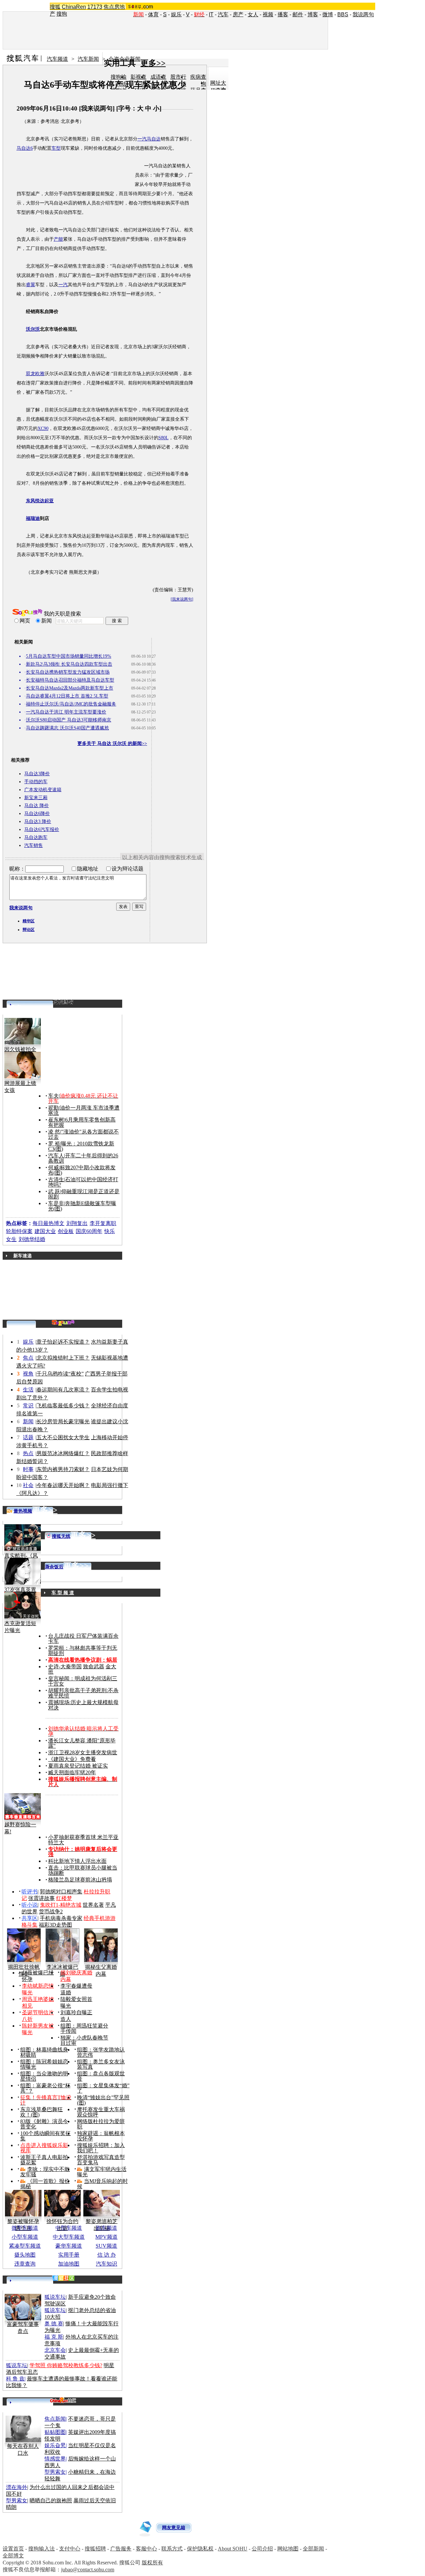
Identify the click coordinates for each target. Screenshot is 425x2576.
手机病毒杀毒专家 (61, 1918)
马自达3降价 (37, 774)
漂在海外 (17, 2487)
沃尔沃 (165, 347)
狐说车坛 (55, 2297)
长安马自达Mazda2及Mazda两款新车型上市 (70, 688)
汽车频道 (57, 59)
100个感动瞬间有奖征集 (45, 2136)
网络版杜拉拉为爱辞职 (101, 2124)
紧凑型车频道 (25, 2246)
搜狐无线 (61, 1536)
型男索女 (55, 2472)
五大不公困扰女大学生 (63, 1437)
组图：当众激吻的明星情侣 (44, 2076)
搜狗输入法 (42, 2549)
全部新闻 (313, 2549)
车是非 (56, 1203)
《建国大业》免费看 (72, 1759)
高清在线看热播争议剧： (77, 1660)
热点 (28, 1453)
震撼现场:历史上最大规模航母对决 (83, 1705)
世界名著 (93, 1905)
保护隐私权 (200, 2549)
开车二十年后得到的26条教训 (83, 1158)
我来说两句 (97, 108)
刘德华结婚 (32, 1239)
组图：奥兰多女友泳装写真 (101, 2064)
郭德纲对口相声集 (61, 1892)
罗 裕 (54, 1144)
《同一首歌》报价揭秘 (45, 2184)
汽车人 (56, 1156)
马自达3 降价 (38, 822)
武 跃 (54, 1191)
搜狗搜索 (27, 613)
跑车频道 (107, 2228)
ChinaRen (74, 7)
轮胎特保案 (19, 1231)
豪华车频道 (69, 2246)
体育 (153, 14)
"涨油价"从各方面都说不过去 (84, 1134)
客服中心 (146, 2549)
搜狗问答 (63, 1323)
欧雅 (40, 374)
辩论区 (29, 930)
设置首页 (13, 2549)
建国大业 (45, 1231)
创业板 (66, 1231)
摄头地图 (25, 2255)
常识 (28, 1406)
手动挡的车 (36, 782)
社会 (28, 1485)
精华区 (29, 921)
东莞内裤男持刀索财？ (63, 1469)
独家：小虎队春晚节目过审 (84, 2040)
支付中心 (70, 2549)
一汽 (63, 285)
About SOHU (233, 2549)
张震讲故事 (42, 1898)
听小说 (30, 1905)
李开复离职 (103, 1223)
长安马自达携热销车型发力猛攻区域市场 (68, 672)
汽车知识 (107, 2264)
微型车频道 (25, 2228)
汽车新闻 (88, 59)
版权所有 (152, 2563)
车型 (56, 148)
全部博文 (13, 2556)
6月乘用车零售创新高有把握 (82, 1122)
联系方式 (172, 2549)
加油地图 (69, 2264)
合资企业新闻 (125, 59)
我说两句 (363, 14)
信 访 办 (107, 2255)
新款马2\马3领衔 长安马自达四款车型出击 (69, 664)
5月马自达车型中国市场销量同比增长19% (69, 656)
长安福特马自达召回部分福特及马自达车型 (70, 680)
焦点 (28, 1358)
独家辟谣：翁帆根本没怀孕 (101, 2136)
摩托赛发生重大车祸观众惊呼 (101, 2112)
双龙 (31, 374)
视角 (28, 1374)
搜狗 (62, 14)
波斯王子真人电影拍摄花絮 (44, 2160)
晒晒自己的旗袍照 (51, 2500)
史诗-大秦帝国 (65, 1666)
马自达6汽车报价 (42, 830)
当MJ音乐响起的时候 (102, 2184)
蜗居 (112, 1660)
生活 (28, 1390)
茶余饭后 (54, 1567)
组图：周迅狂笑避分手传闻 (84, 2028)
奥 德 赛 (54, 2324)
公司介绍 (262, 2549)
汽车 (223, 14)
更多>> (153, 63)
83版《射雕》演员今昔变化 (44, 2124)
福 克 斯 (54, 2337)
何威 (53, 1167)
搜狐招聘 (95, 2549)
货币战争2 (51, 1911)
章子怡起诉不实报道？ (63, 1342)
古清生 (56, 1179)
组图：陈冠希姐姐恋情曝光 (44, 2064)
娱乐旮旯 (55, 2445)
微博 (328, 14)
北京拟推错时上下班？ (63, 1358)
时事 (28, 1469)
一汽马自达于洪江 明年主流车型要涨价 (66, 712)
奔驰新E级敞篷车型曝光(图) (82, 1206)
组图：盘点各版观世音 (101, 2076)
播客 (283, 14)
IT (211, 14)
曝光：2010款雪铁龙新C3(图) (81, 1146)
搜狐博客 (63, 1002)
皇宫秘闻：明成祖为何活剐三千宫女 (83, 1681)
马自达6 (25, 148)
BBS (343, 14)
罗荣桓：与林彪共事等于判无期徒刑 (83, 1651)
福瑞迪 (168, 536)
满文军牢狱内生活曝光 (102, 2172)
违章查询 (25, 2264)
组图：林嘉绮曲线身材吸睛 (44, 2052)
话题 (28, 1437)
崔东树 (56, 1120)
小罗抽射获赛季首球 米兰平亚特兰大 (83, 1840)
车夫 (53, 1096)
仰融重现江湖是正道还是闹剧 (84, 1194)
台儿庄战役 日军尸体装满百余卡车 (83, 1639)
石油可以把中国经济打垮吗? (83, 1182)
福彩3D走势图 (55, 1925)
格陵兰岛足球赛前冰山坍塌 (80, 1880)
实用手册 (69, 2255)
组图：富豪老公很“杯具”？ (45, 2088)
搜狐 (55, 7)
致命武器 (94, 1666)
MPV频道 (106, 2237)
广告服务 (121, 2549)
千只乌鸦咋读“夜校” (60, 1374)
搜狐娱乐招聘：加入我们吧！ (101, 2148)
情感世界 (55, 2459)
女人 (253, 14)
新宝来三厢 (36, 798)
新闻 (28, 1421)
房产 (238, 14)
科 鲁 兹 (15, 2379)
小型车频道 (25, 2237)
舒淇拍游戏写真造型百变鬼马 (101, 2160)
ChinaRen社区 (63, 2400)
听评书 (30, 1892)
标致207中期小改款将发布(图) (82, 1170)
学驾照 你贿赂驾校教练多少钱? (66, 2365)
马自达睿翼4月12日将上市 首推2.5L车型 (67, 696)
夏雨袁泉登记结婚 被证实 (78, 1766)
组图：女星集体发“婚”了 (103, 2088)
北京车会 (55, 2350)
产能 (58, 239)
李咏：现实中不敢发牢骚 (45, 2172)
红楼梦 (64, 1898)
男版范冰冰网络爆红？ (63, 1453)
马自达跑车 (36, 837)
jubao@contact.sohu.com (88, 2570)
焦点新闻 (55, 2419)
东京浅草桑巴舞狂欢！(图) (42, 2112)
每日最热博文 (48, 1223)
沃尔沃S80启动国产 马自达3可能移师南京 (69, 720)
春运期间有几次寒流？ (63, 1390)
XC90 (43, 428)
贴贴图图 (55, 2432)
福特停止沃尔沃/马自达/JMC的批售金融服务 (71, 704)
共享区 (30, 1918)
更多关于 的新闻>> (112, 744)
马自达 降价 (37, 806)
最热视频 (23, 1511)
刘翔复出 (77, 1223)
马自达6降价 (37, 814)
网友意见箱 (174, 2528)
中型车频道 (69, 2228)
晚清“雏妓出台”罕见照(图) (103, 2100)
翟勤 (53, 1108)
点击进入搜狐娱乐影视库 (44, 2148)
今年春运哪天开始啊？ (63, 1485)
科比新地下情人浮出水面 (77, 1861)
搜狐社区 (63, 2278)
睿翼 (31, 285)
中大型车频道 (69, 2237)
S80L (164, 438)
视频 (268, 14)
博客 (313, 14)
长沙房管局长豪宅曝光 (63, 1421)
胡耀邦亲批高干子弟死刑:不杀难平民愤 (83, 1693)
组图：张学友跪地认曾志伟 (101, 2052)
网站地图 (288, 2549)
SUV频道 (106, 2246)
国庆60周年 (89, 1231)
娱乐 (176, 14)
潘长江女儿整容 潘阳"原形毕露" (82, 1743)
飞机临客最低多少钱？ (63, 1406)
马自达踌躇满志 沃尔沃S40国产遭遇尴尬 (67, 728)
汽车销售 (34, 845)
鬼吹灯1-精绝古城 (61, 1905)
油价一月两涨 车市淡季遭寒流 (84, 1110)
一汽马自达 (149, 139)
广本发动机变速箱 (43, 790)
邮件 (298, 14)
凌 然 (54, 1132)
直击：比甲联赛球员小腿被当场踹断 (83, 1870)
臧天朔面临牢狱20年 (72, 1772)
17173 (95, 7)
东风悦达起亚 (82, 536)
